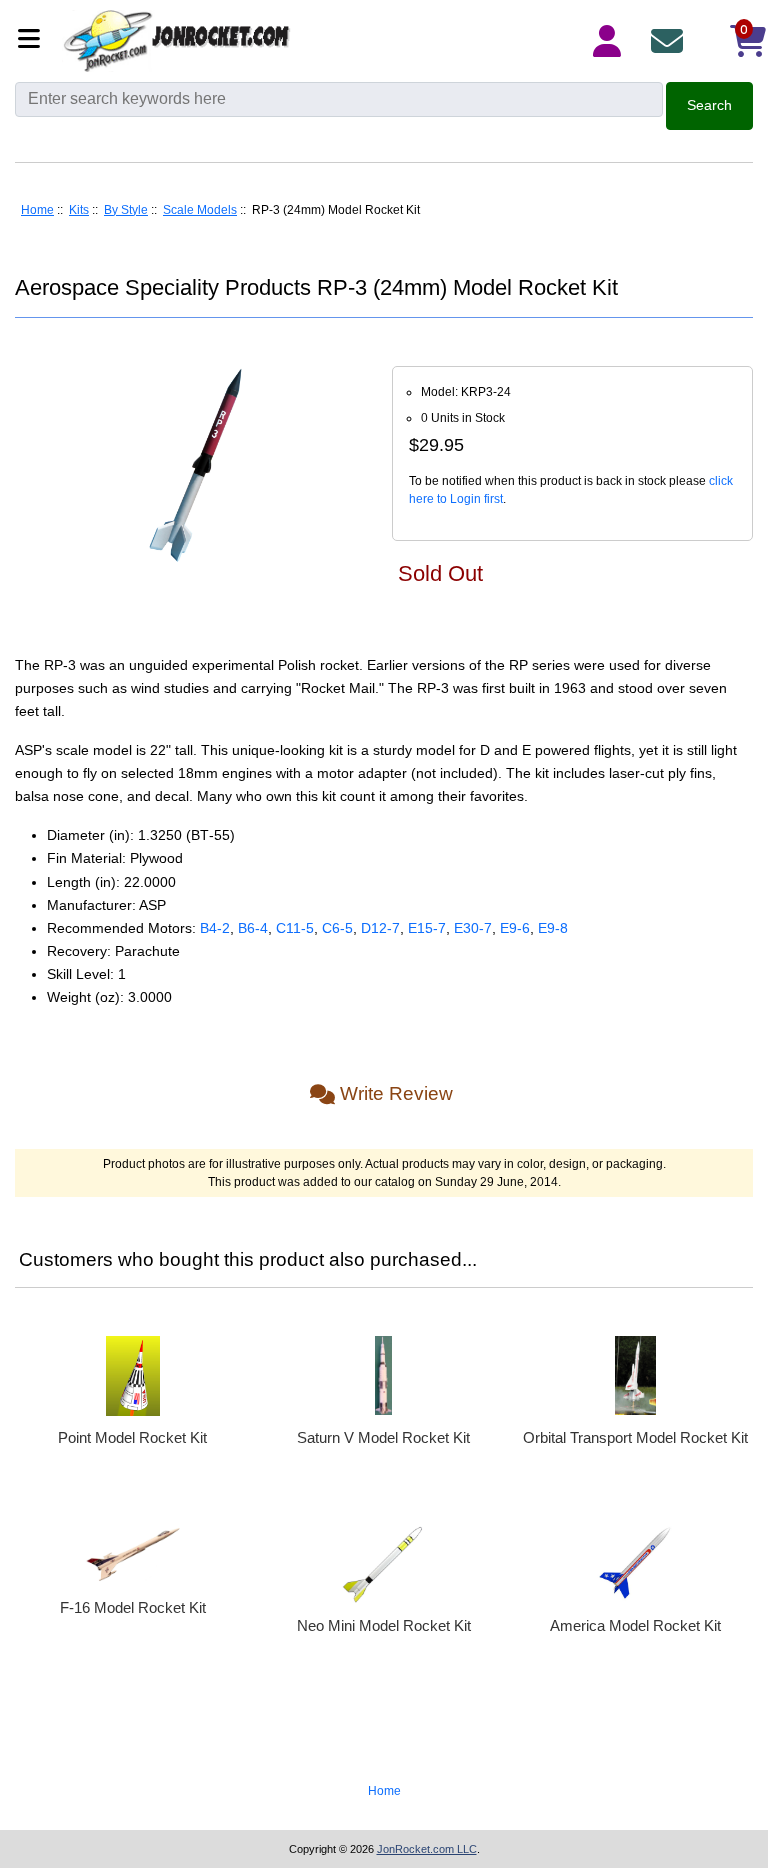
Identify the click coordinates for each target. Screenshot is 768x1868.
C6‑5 (337, 928)
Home (37, 210)
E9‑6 (515, 928)
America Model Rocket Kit (635, 1625)
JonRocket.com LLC (427, 1849)
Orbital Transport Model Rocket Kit (635, 1437)
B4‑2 (215, 928)
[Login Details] (611, 41)
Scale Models (200, 210)
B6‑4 (253, 928)
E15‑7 (427, 928)
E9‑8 (553, 928)
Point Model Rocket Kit (132, 1437)
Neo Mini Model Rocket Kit (384, 1625)
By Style (126, 210)
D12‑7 (380, 928)
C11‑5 (295, 928)
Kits (79, 210)
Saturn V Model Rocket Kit (383, 1437)
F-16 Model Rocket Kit (133, 1607)
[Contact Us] (671, 41)
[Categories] (34, 40)
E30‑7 (473, 928)
